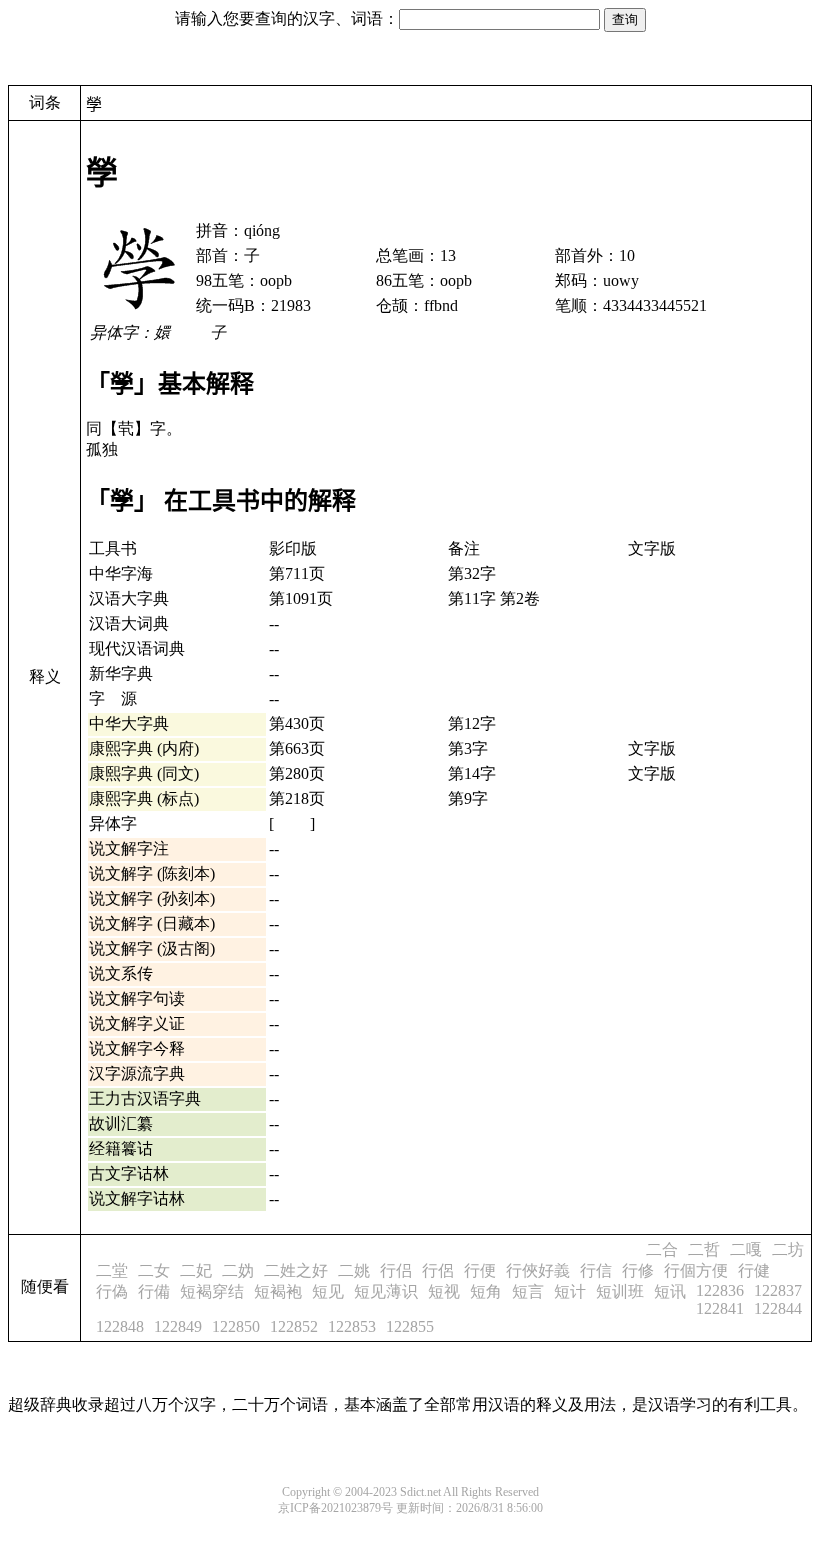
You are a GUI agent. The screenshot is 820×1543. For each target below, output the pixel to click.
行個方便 (696, 1270)
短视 (444, 1291)
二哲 (704, 1249)
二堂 (112, 1270)
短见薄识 (386, 1291)
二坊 (788, 1249)
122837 (778, 1290)
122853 (352, 1326)
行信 (596, 1270)
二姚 (354, 1270)
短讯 (670, 1291)
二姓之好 (296, 1270)
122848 (120, 1326)
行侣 (396, 1270)
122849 (178, 1326)
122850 (236, 1326)
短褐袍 (278, 1291)
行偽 (112, 1291)
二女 (154, 1270)
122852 (294, 1326)
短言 (528, 1291)
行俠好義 (538, 1270)
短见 (328, 1291)
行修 (638, 1270)
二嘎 (746, 1249)
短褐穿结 (212, 1291)
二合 (662, 1249)
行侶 (438, 1270)
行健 (754, 1270)
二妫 (238, 1270)
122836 (720, 1290)
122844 (778, 1308)
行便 (480, 1270)
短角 (486, 1291)
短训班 (620, 1291)
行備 (154, 1291)
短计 (570, 1291)
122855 (410, 1326)
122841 (720, 1308)
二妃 (196, 1270)
